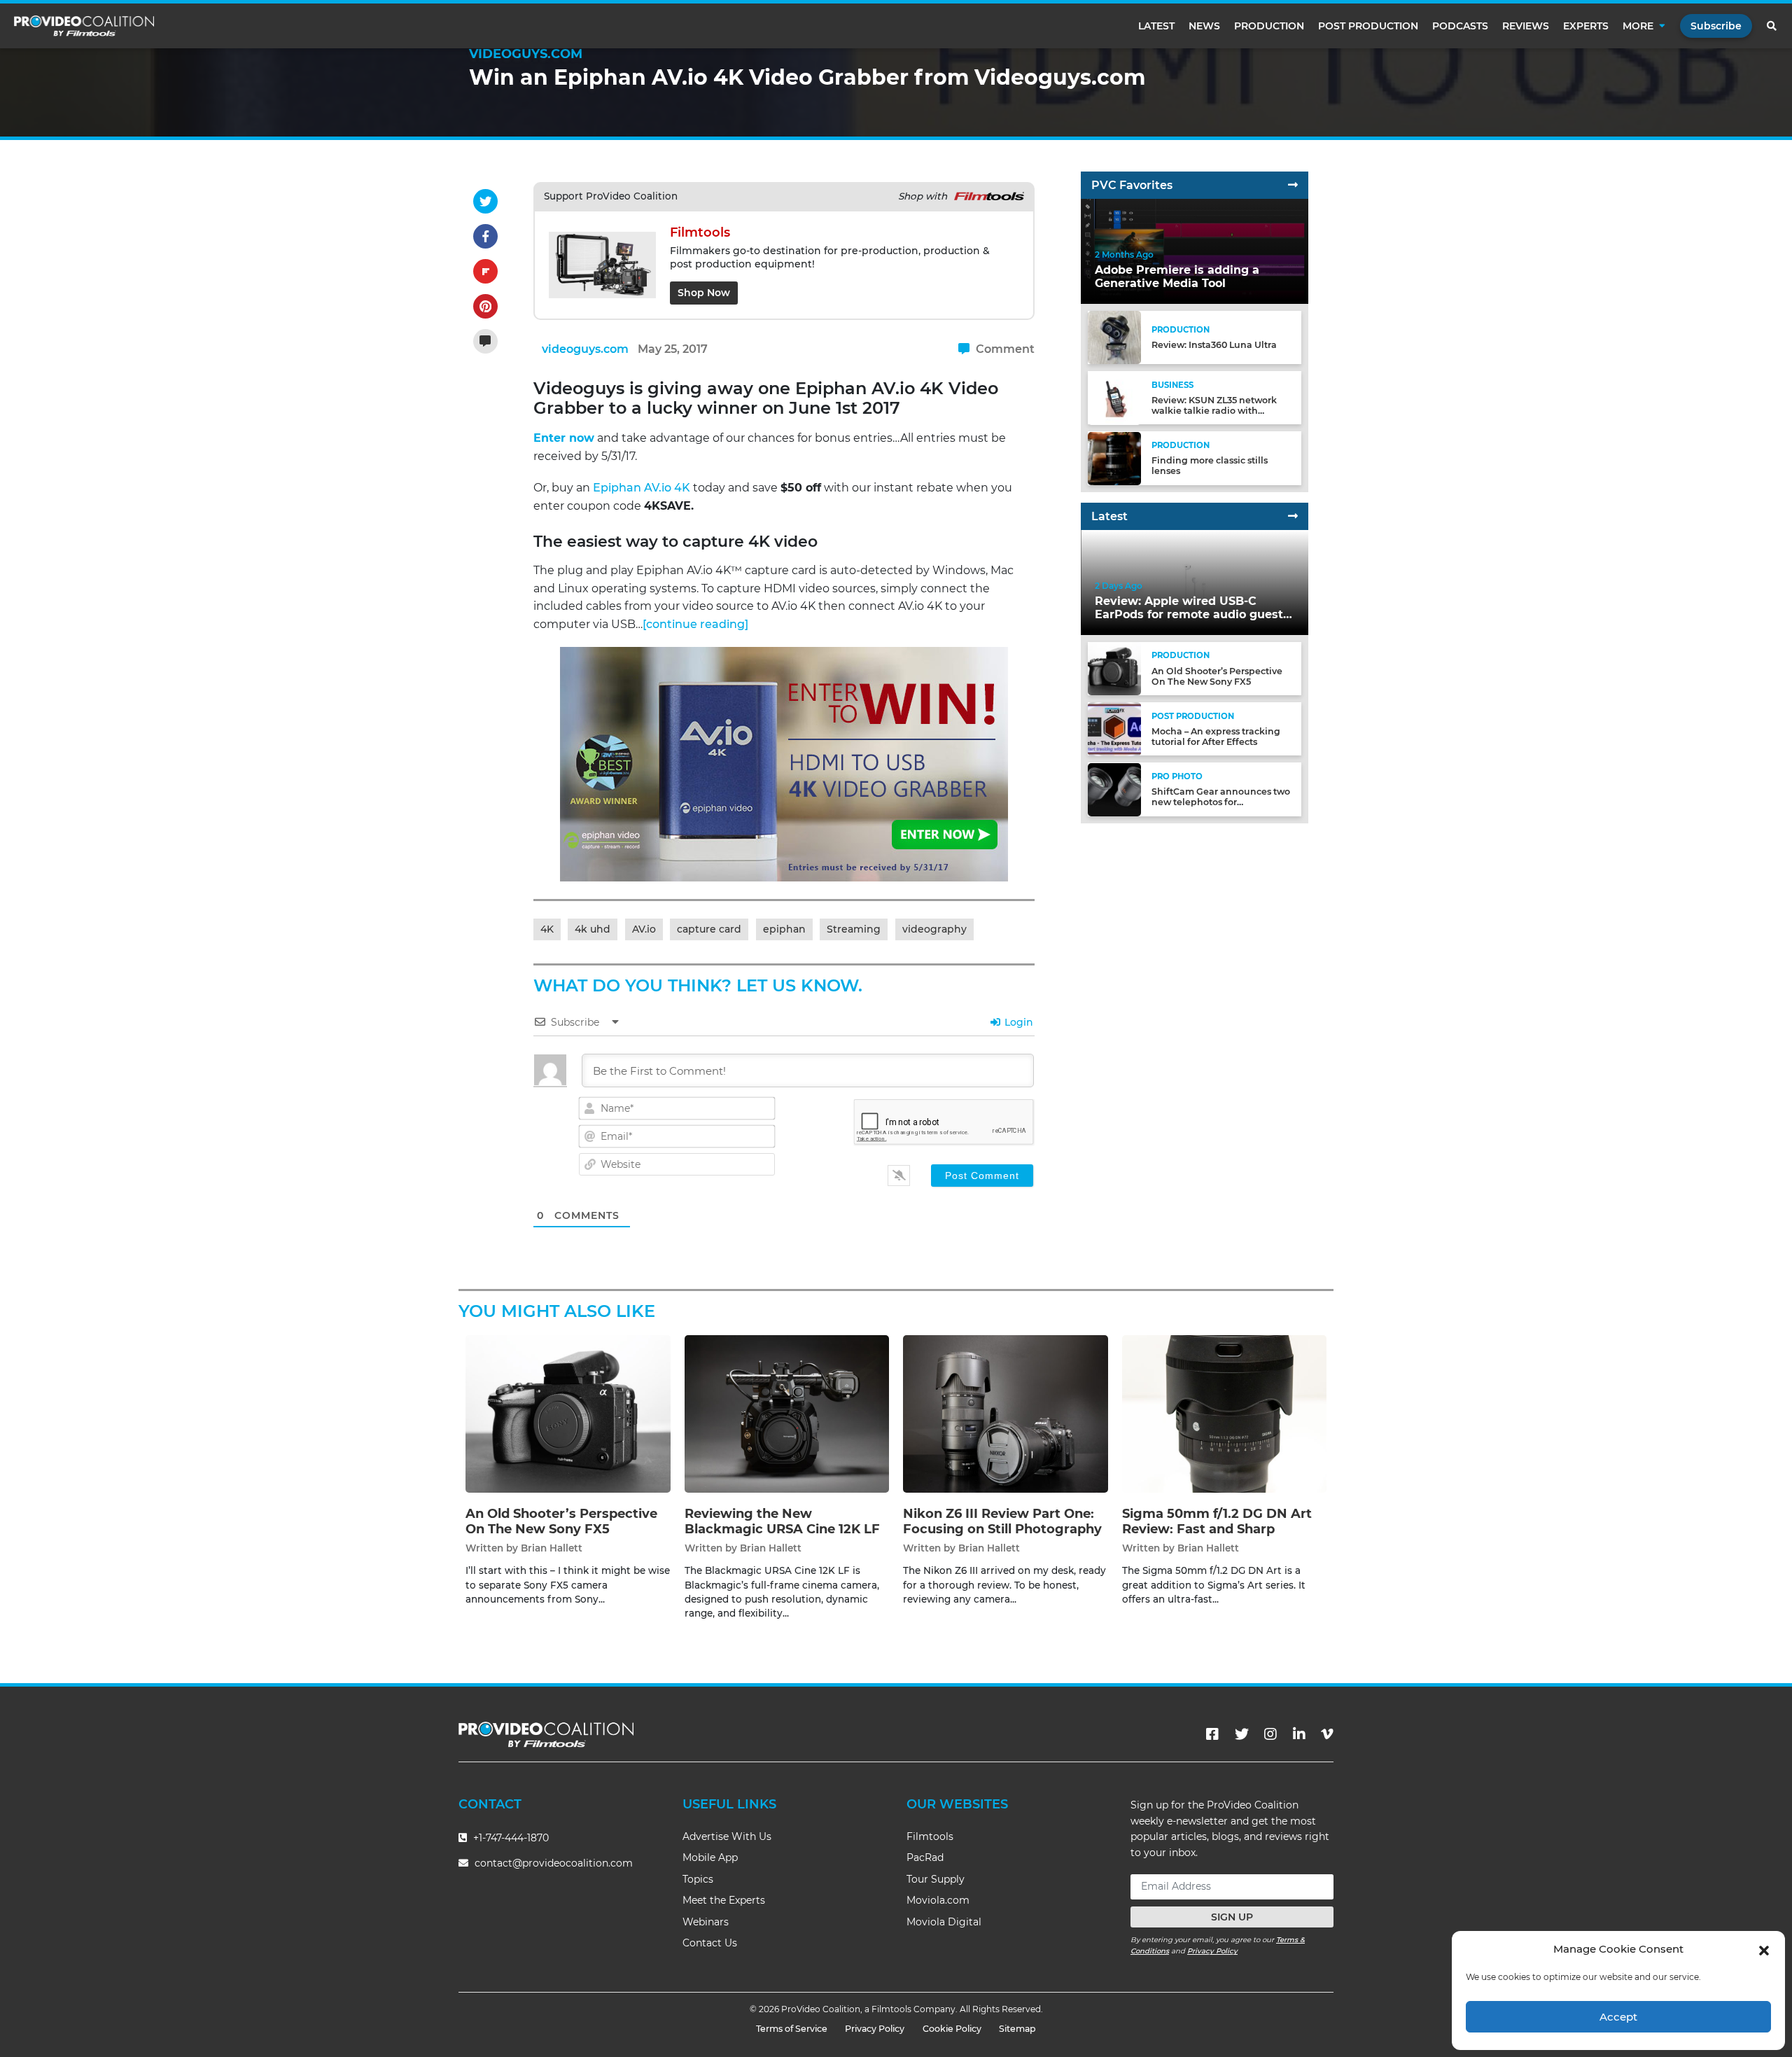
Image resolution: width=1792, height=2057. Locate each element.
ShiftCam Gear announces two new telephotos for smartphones (1221, 803)
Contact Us (710, 1943)
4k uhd (593, 929)
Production (1269, 26)
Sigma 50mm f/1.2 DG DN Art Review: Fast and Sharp (1217, 1521)
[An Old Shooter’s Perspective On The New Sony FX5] (1114, 668)
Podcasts (1460, 26)
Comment (1004, 349)
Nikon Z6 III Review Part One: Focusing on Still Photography (1002, 1521)
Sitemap (1017, 2029)
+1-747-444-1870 (510, 1838)
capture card (709, 929)
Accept (1618, 2017)
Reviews (1526, 26)
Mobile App (710, 1857)
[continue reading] (695, 624)
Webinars (706, 1922)
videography (934, 929)
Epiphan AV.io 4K (642, 488)
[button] (1764, 1949)
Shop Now (704, 293)
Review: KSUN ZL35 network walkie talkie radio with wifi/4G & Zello (1214, 411)
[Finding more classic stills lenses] (1114, 458)
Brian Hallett (552, 1548)
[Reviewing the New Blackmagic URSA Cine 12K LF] (787, 1414)
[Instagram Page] (1270, 1734)
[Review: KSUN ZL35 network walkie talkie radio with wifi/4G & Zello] (1114, 397)
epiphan (784, 929)
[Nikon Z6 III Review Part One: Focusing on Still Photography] (1006, 1414)
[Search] (1772, 26)
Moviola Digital (944, 1922)
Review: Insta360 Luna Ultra (1214, 346)
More (1638, 26)
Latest (1156, 26)
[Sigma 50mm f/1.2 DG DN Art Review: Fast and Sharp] (1225, 1414)
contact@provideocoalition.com (554, 1863)
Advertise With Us (727, 1836)
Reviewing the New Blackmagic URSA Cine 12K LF (782, 1521)
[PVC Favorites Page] (1293, 185)
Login (1017, 1022)
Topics (698, 1879)
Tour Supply (936, 1879)
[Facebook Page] (1212, 1734)
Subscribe (1716, 26)
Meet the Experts (724, 1900)
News (1204, 26)
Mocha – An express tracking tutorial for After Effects (1216, 737)
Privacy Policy (1212, 1951)
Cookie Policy (952, 2029)
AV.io (644, 929)
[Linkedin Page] (1299, 1734)
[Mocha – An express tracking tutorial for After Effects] (1114, 728)
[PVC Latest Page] (1293, 516)
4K (547, 929)
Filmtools (930, 1836)
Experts (1586, 26)
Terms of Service (792, 2029)
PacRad (925, 1857)
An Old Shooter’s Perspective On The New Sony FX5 (1217, 676)
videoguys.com (585, 349)
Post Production (1368, 26)
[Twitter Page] (1242, 1734)
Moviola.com (938, 1900)
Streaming (854, 929)
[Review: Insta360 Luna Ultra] (1114, 337)
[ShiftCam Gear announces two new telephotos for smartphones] (1114, 789)
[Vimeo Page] (1327, 1734)
